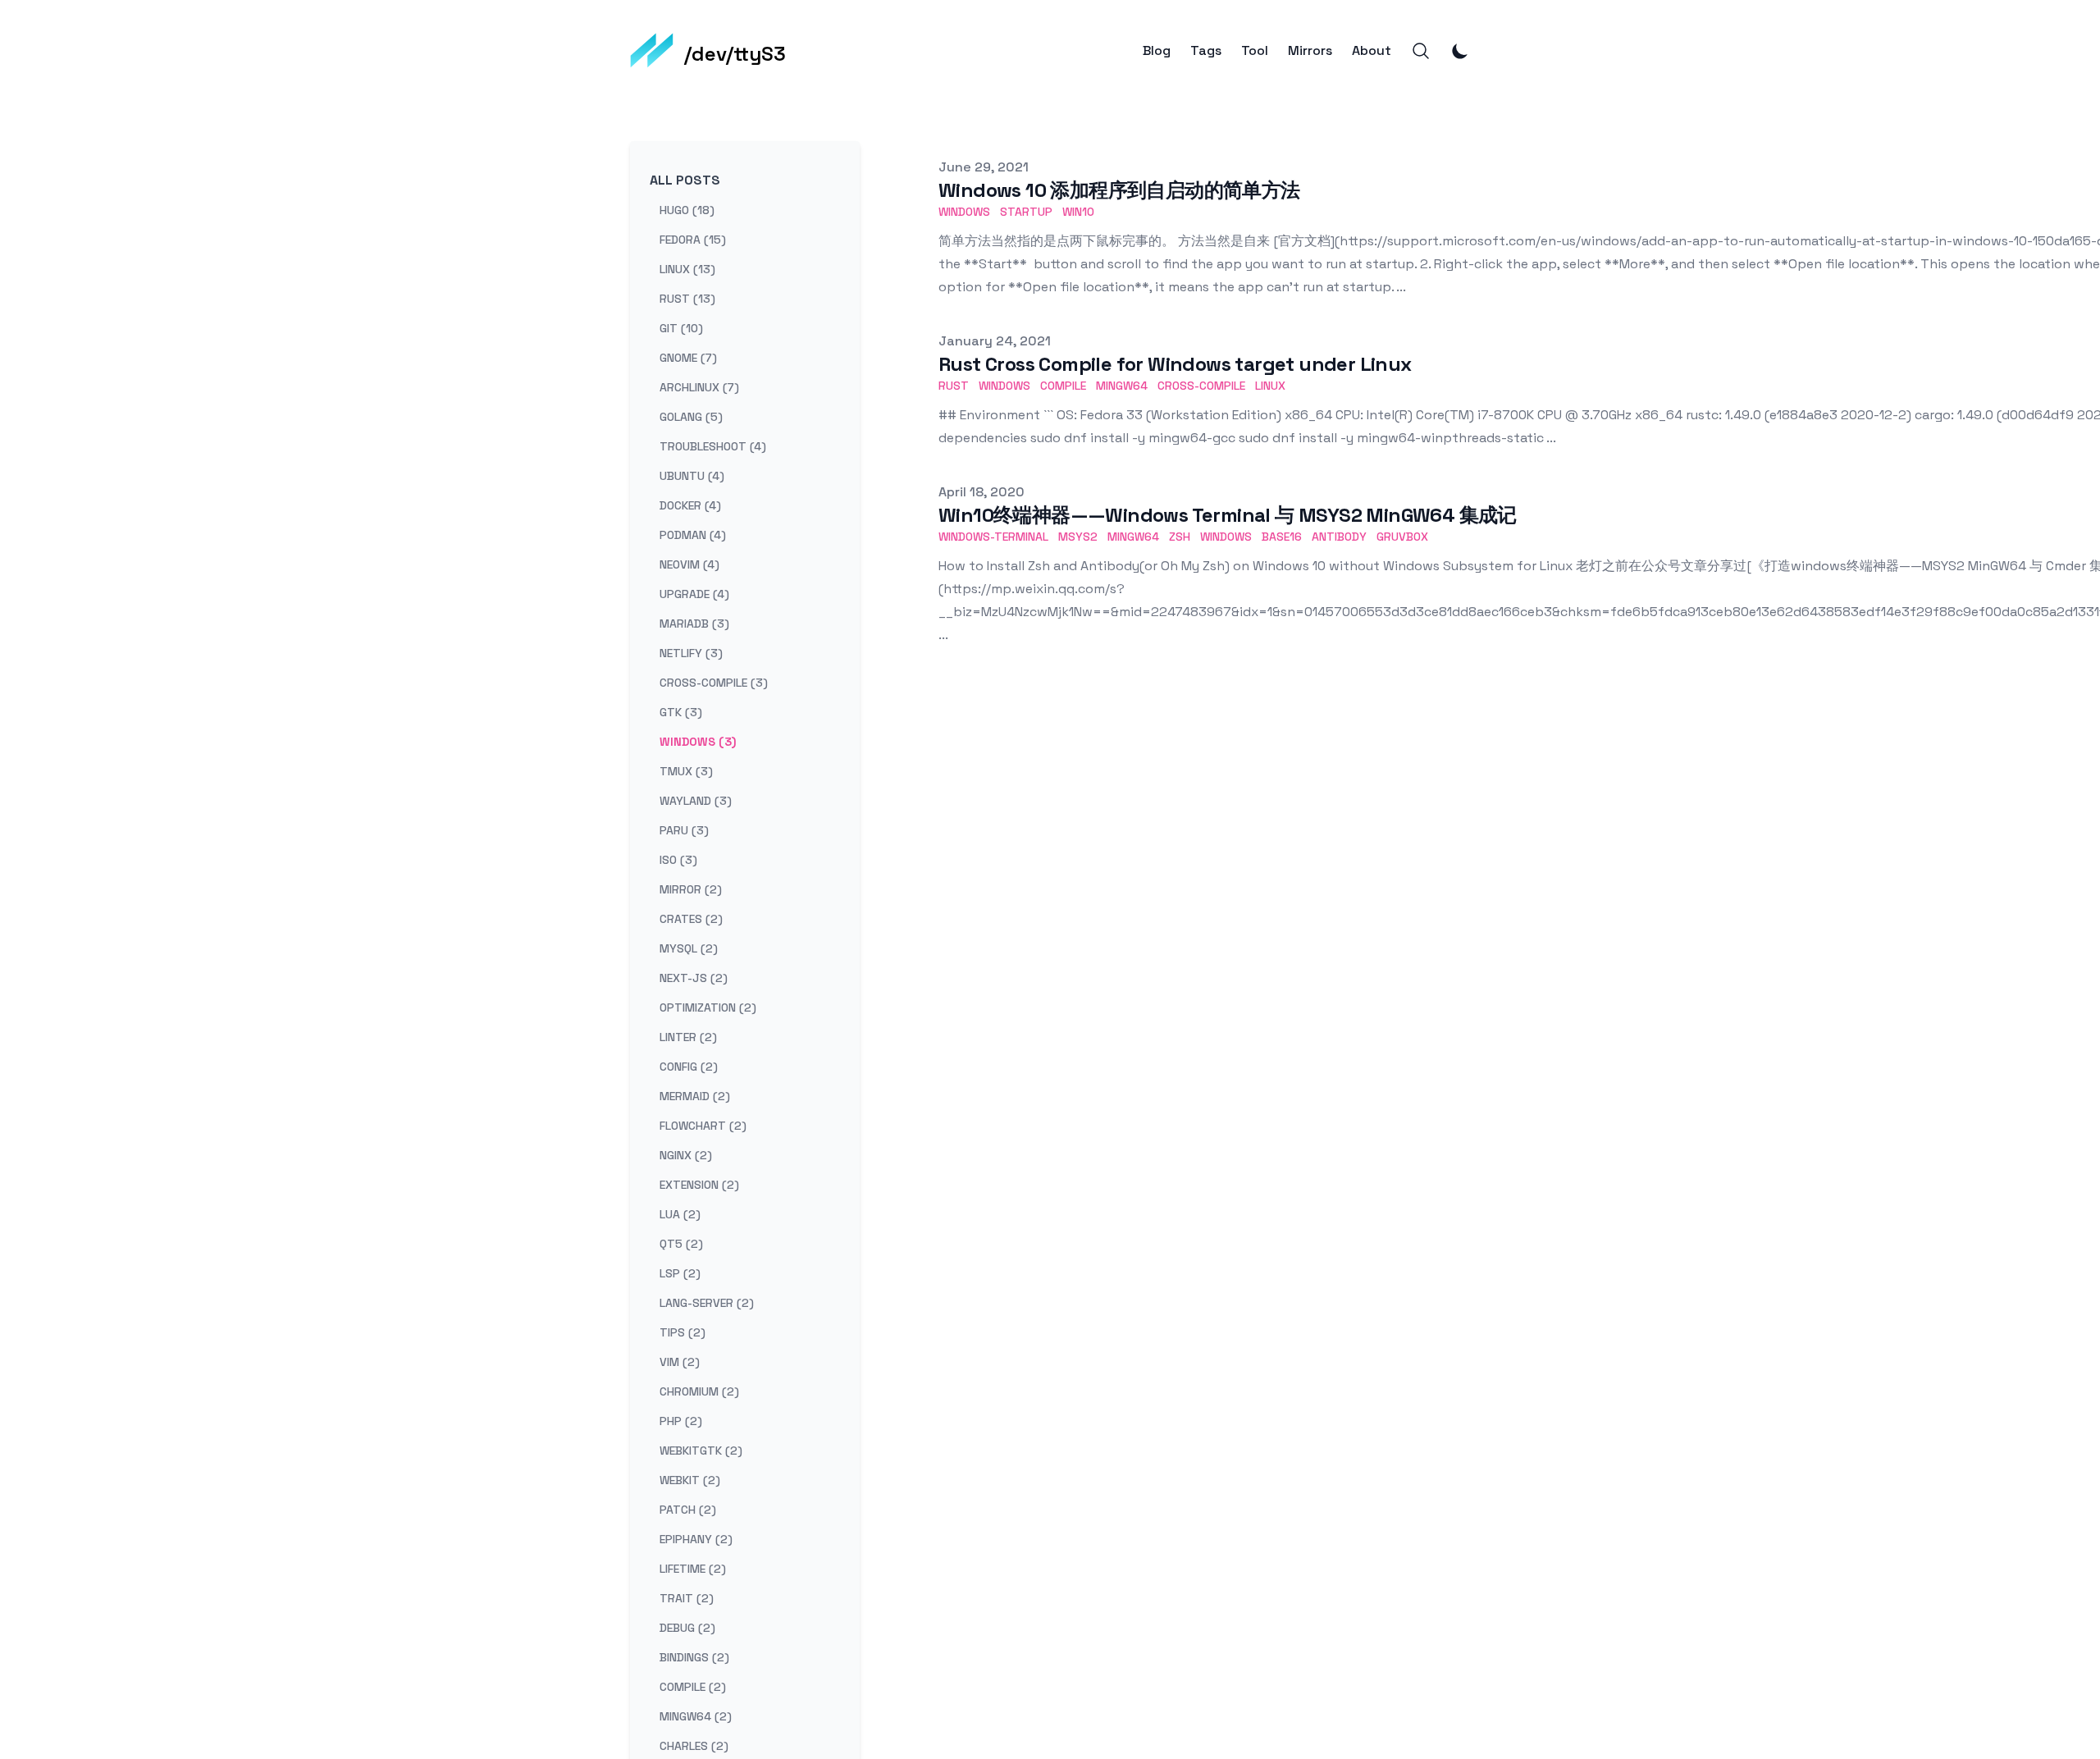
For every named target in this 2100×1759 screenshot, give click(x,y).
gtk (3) (681, 712)
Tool (1255, 51)
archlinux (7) (699, 387)
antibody (1339, 537)
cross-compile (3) (714, 683)
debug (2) (687, 1628)
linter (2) (688, 1037)
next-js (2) (694, 978)
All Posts (685, 180)
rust (954, 386)
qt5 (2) (681, 1244)
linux (1270, 386)
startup (1026, 212)
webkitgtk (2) (701, 1451)
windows (964, 212)
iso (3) (678, 860)
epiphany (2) (696, 1539)
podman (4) (693, 535)
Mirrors (1310, 51)
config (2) (689, 1067)
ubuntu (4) (692, 476)
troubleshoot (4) (713, 446)
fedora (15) (693, 240)
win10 (1078, 212)
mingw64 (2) (696, 1716)
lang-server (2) (707, 1303)
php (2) (681, 1421)
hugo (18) (687, 210)
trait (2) (687, 1598)
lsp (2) (680, 1273)
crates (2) (691, 919)
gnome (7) (688, 358)
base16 (1282, 537)
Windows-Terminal (993, 537)
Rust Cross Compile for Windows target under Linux (1175, 364)
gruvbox (1402, 537)
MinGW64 (1133, 537)
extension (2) (699, 1185)
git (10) (681, 328)
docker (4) (690, 505)
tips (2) (682, 1332)
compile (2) (693, 1687)
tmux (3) (686, 771)
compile (1063, 386)
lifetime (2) (693, 1569)
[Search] (1421, 51)
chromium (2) (699, 1391)
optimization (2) (708, 1007)
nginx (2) (686, 1155)
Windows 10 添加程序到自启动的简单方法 (1119, 190)
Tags (1206, 51)
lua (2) (680, 1214)
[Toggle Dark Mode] (1460, 51)
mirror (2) (691, 889)
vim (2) (680, 1362)
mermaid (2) (695, 1096)
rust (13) (687, 299)
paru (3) (684, 830)
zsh (1180, 537)
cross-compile (1201, 386)
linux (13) (687, 269)
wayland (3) (696, 801)
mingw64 (1122, 386)
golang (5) (691, 417)
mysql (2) (689, 948)
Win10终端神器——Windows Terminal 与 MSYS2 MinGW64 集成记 (1228, 515)
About (1372, 51)
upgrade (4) (694, 594)
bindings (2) (694, 1657)
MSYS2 (1078, 537)
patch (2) (688, 1510)
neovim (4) (689, 564)
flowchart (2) (703, 1126)
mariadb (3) (694, 624)
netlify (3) (691, 653)
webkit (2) (690, 1480)
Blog (1157, 51)
